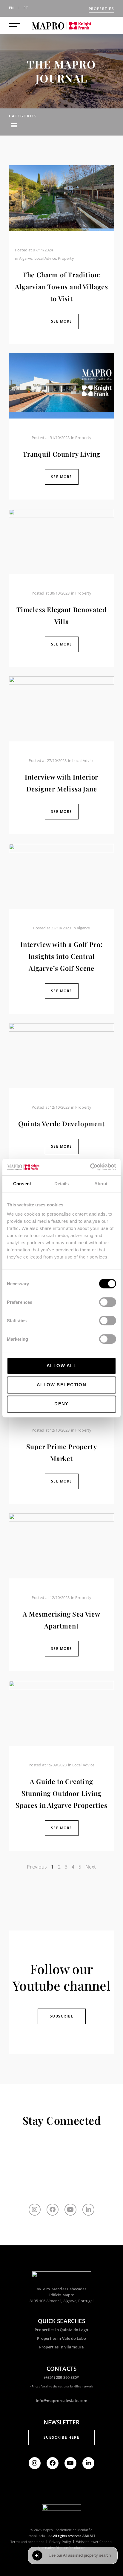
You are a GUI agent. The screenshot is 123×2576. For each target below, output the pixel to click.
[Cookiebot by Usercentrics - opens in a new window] (90, 1167)
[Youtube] (70, 2210)
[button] (14, 125)
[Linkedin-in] (88, 2210)
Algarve (26, 258)
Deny (61, 1404)
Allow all (61, 1366)
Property (66, 258)
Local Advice (45, 258)
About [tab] (101, 1184)
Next (91, 1867)
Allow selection (62, 1385)
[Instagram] (35, 2210)
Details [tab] (62, 1184)
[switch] (108, 1302)
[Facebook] (53, 2210)
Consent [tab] (22, 1184)
